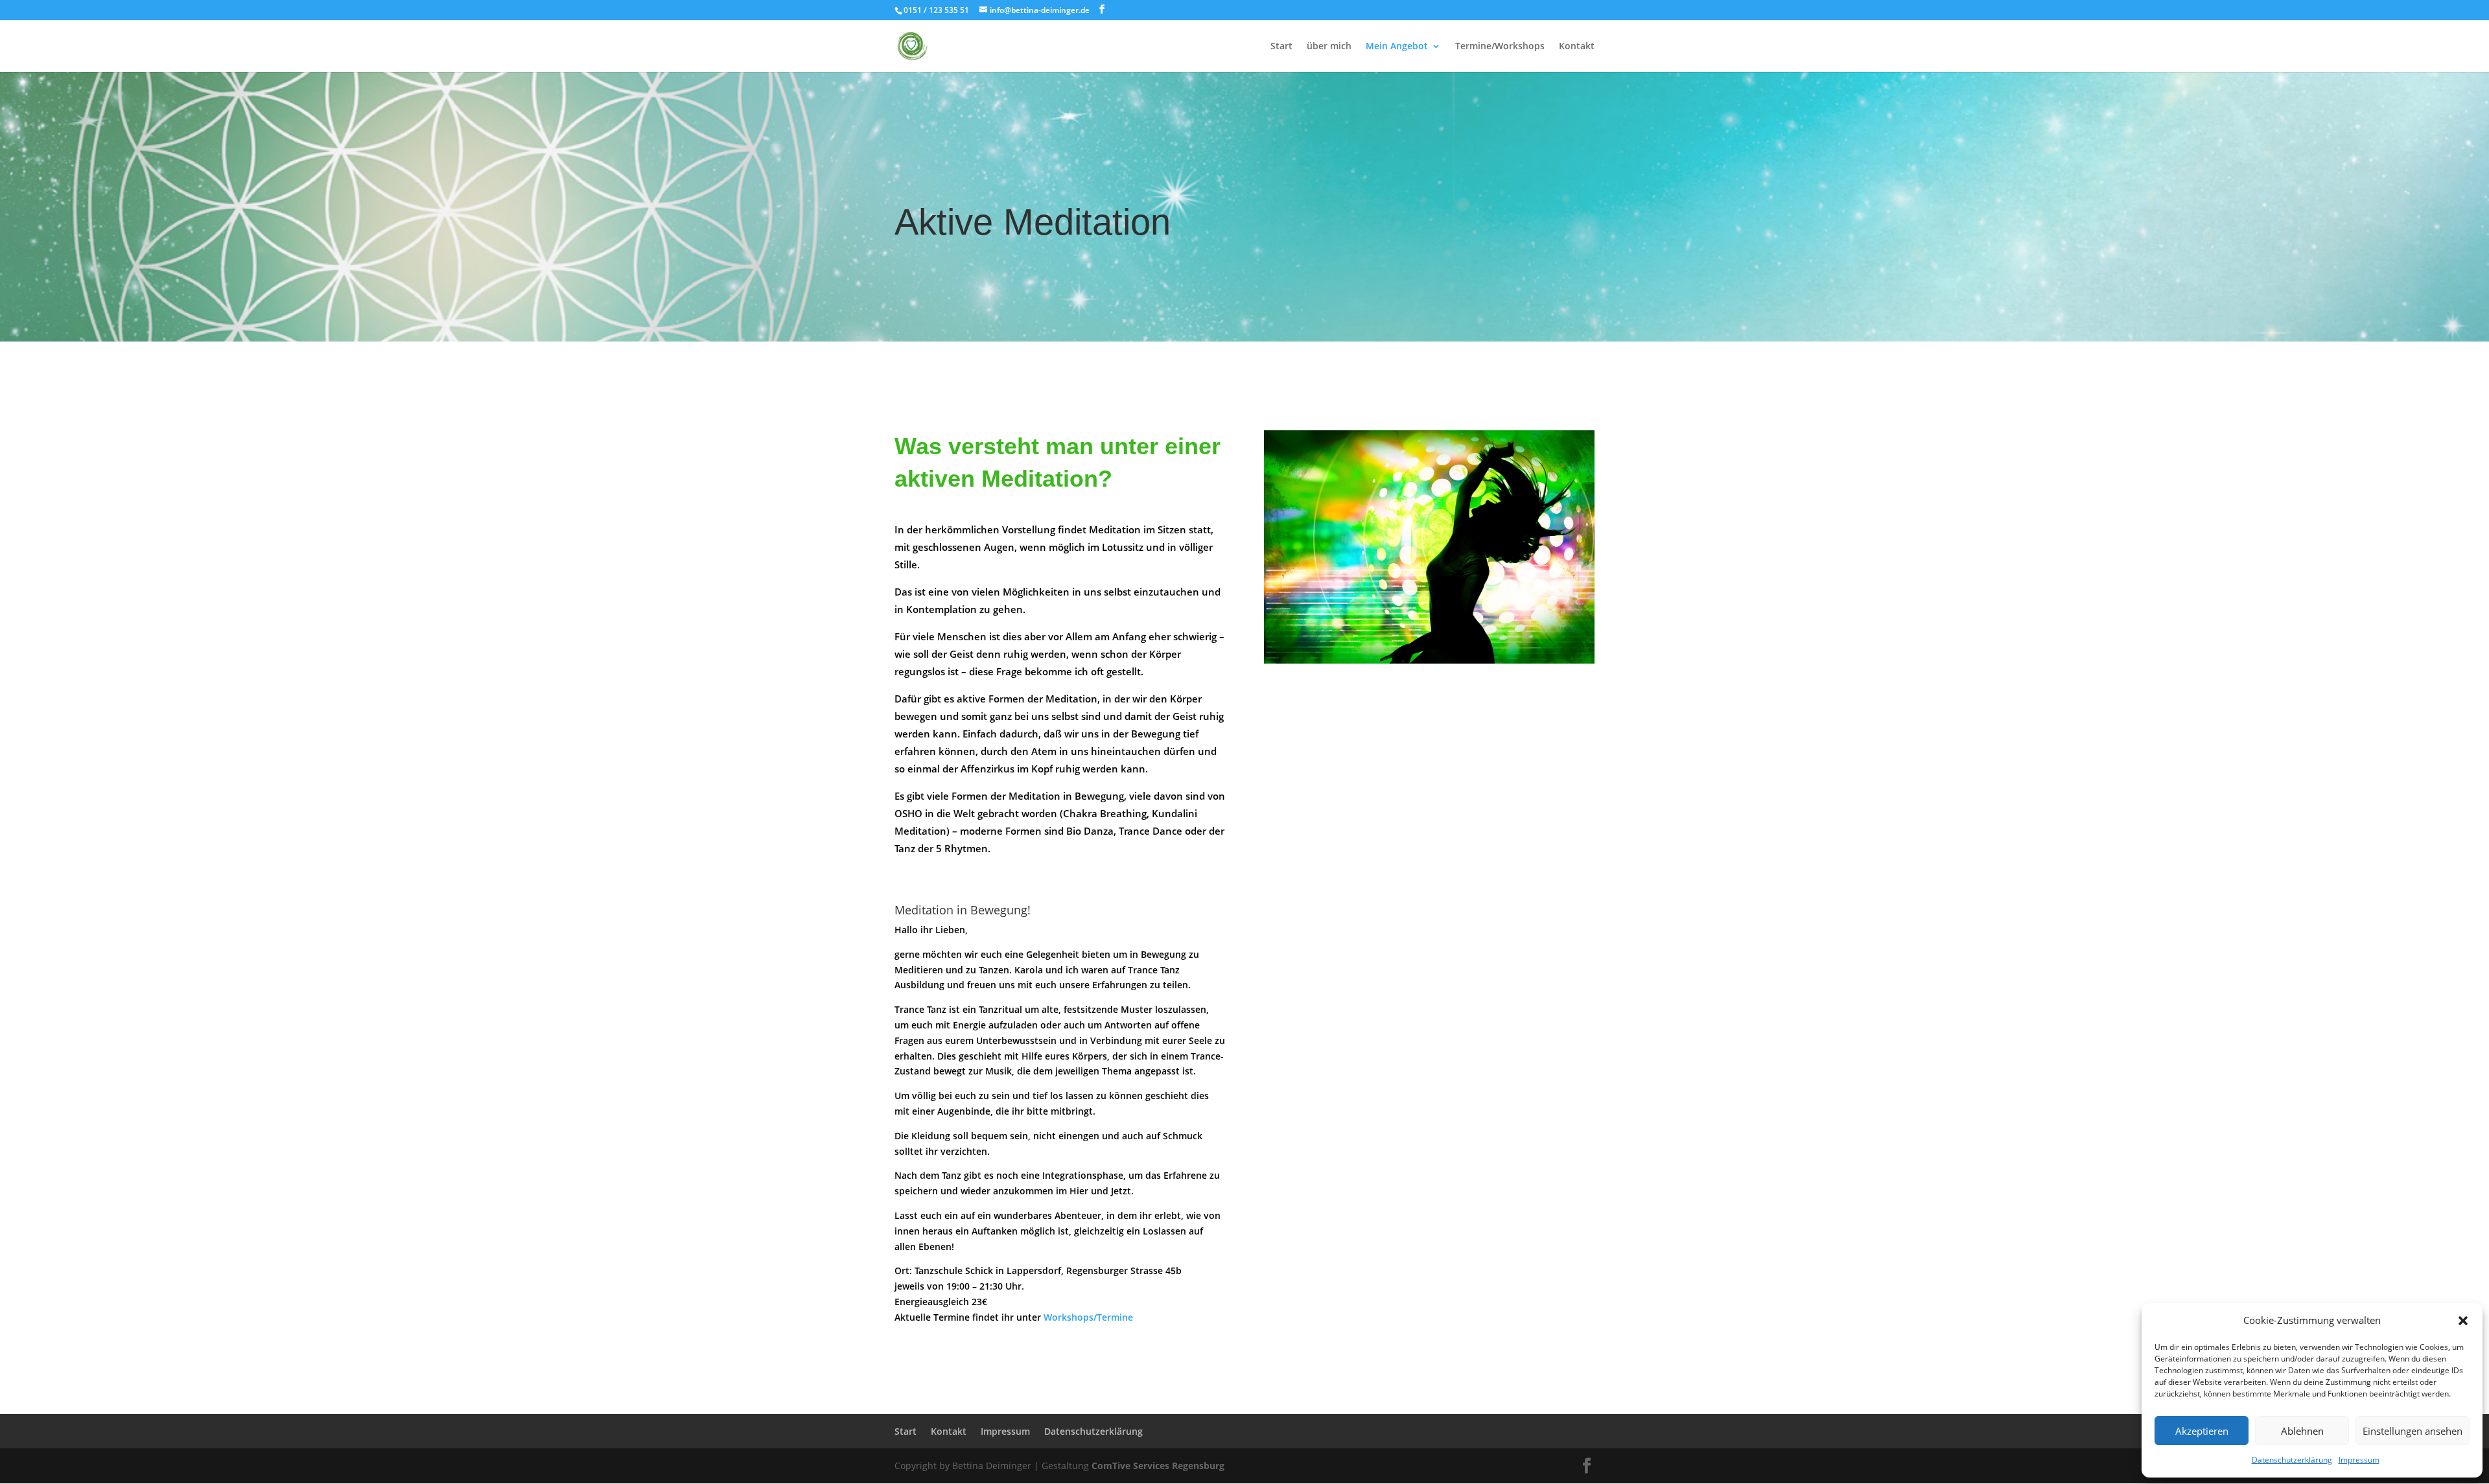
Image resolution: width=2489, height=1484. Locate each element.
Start (1281, 47)
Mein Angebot (1397, 47)
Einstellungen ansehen (2413, 1431)
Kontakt (1577, 47)
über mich (1329, 47)
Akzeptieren (2202, 1431)
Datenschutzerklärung (2292, 1460)
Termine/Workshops (1500, 47)
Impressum (2359, 1460)
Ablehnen (2302, 1431)
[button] (2463, 1321)
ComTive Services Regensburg (1158, 1466)
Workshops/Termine (1088, 1317)
